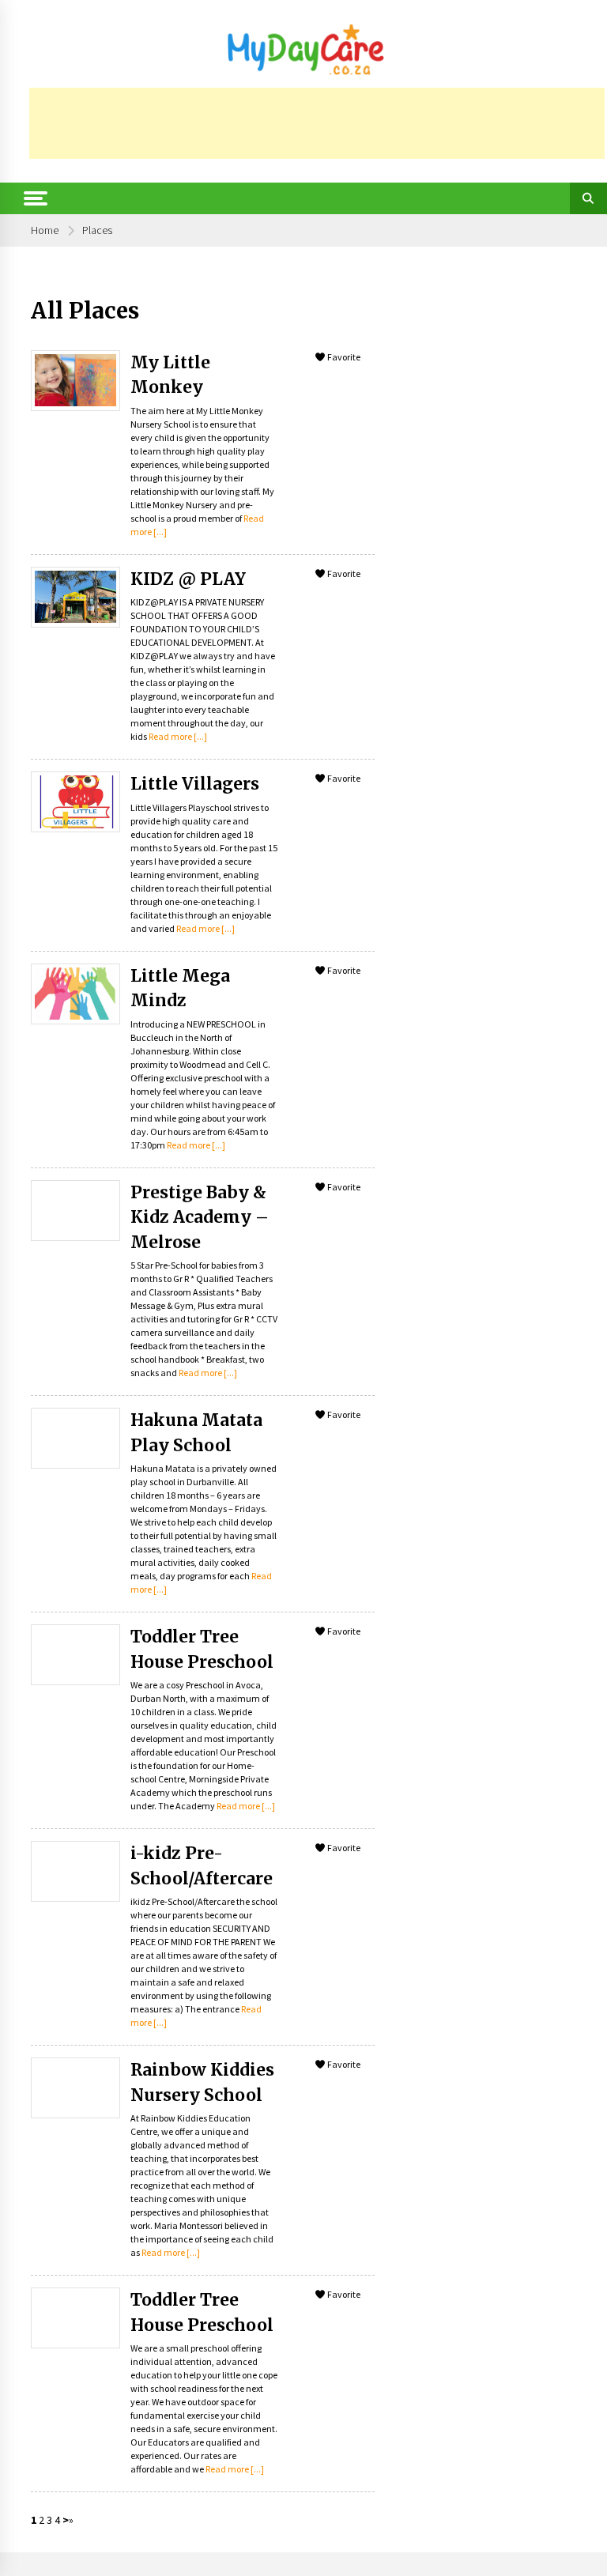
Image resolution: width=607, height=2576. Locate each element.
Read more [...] (178, 736)
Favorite (343, 357)
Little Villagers (195, 784)
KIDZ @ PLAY (188, 579)
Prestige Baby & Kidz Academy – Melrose (200, 1217)
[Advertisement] (317, 123)
